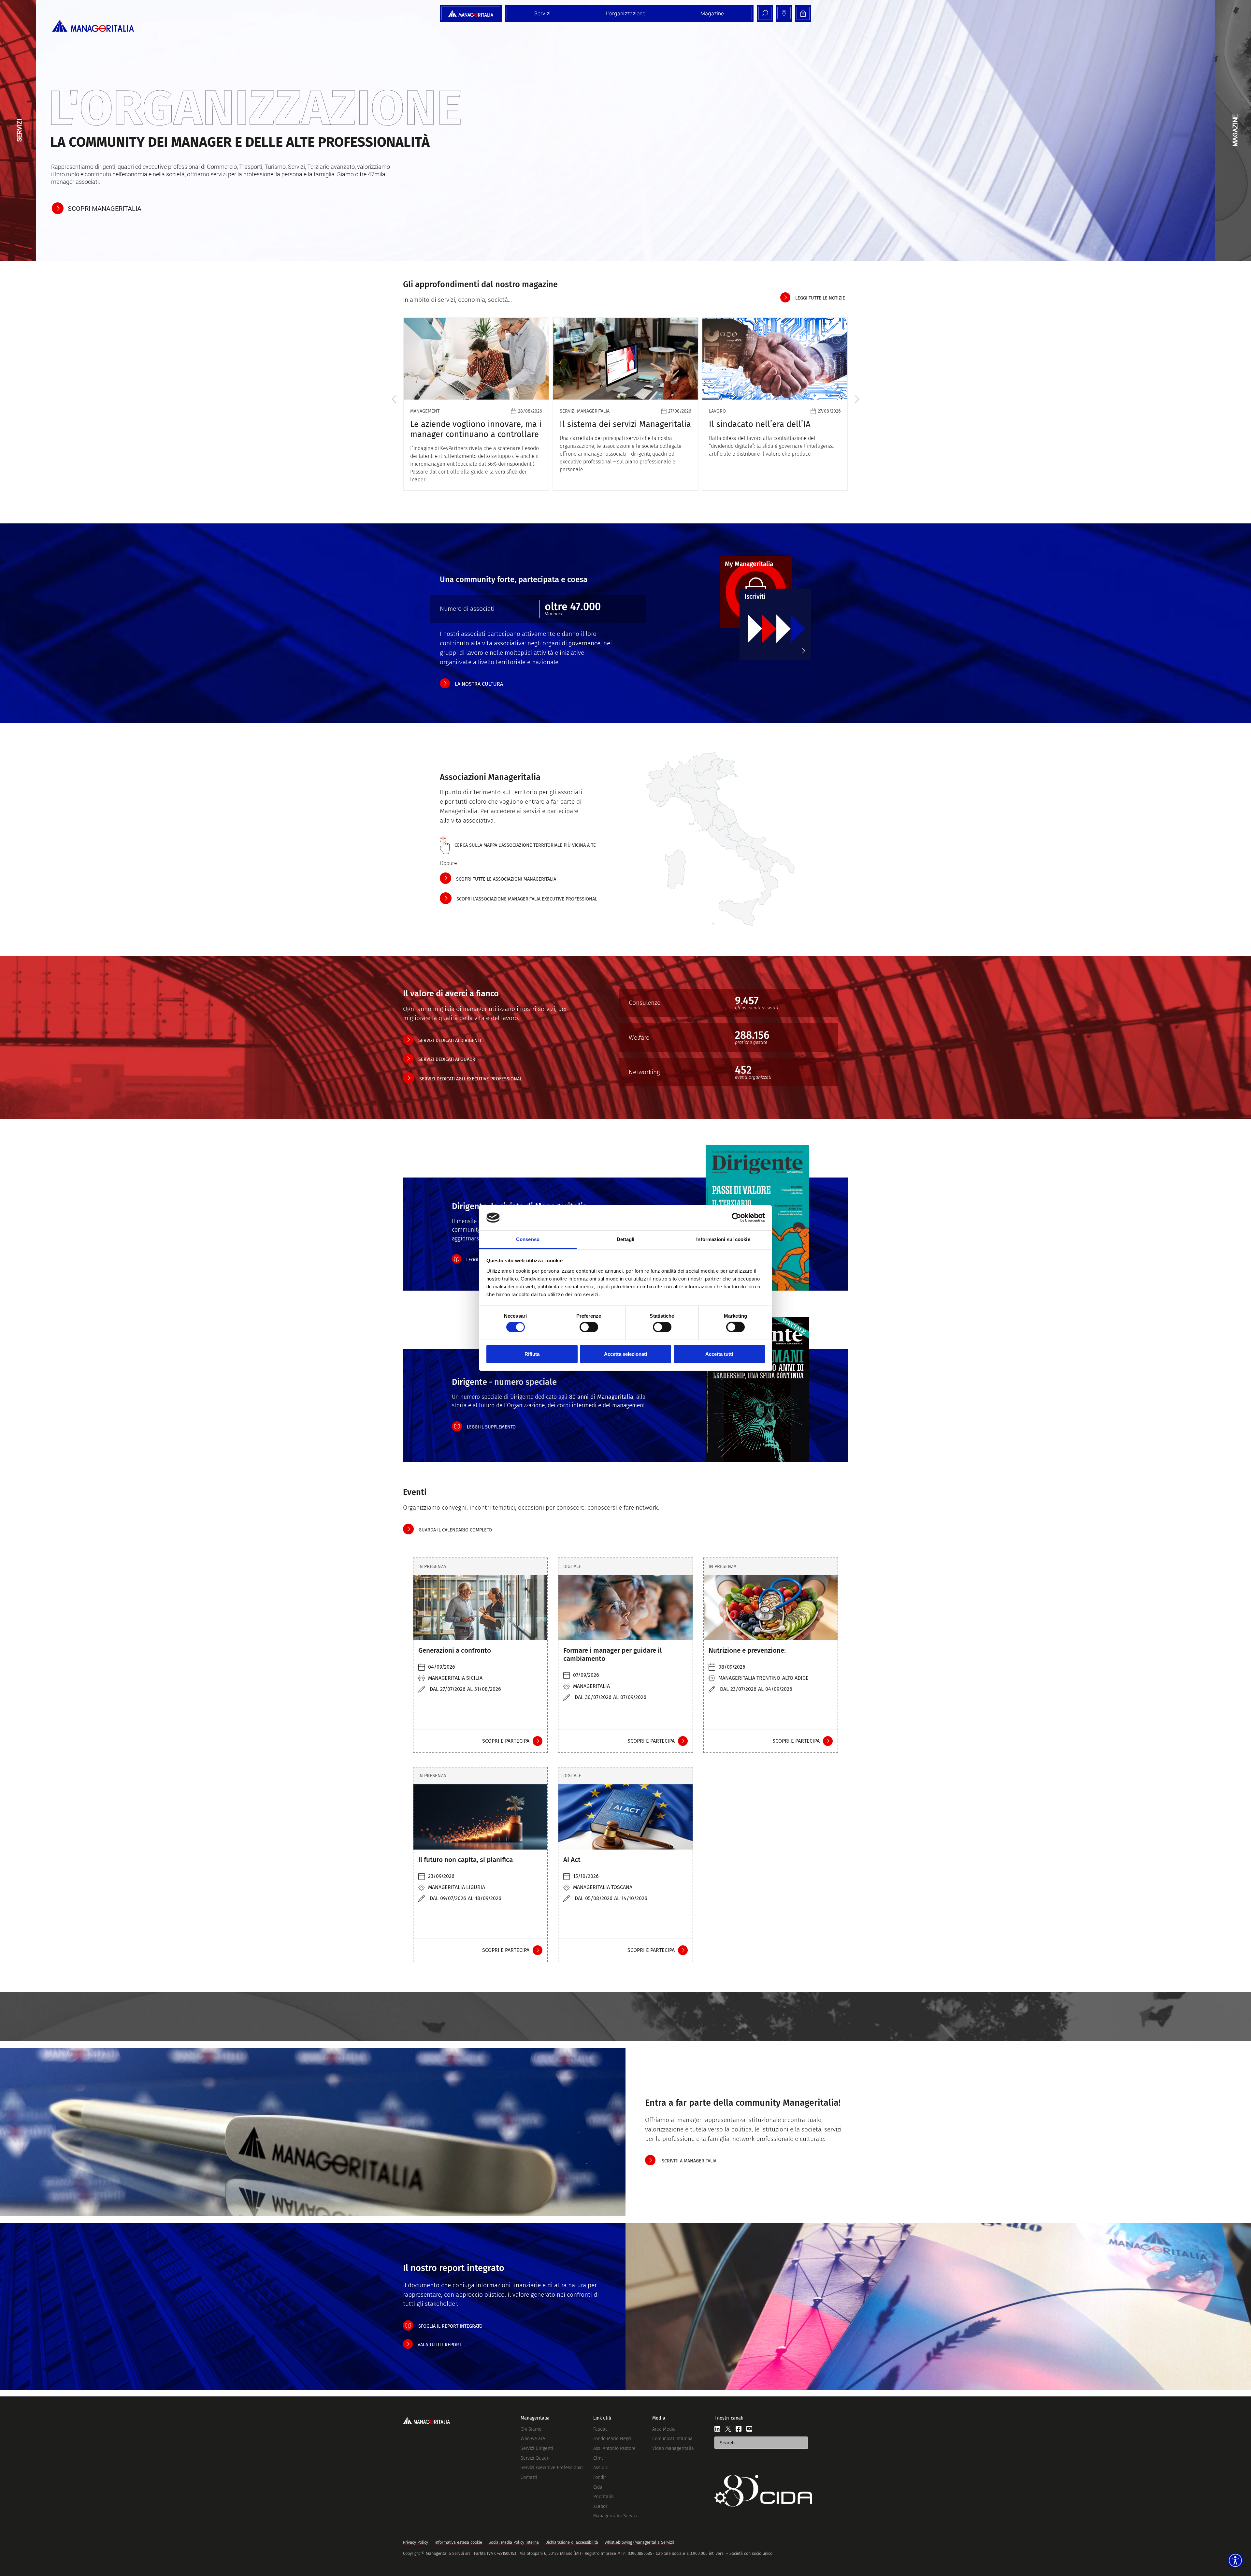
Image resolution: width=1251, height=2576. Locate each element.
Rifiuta (532, 1354)
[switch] (589, 1327)
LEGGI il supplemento (491, 1427)
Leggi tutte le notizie (820, 298)
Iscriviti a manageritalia (688, 2161)
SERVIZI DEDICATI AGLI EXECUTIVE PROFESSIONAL (471, 1079)
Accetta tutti (719, 1354)
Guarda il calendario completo (455, 1530)
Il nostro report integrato (454, 2268)
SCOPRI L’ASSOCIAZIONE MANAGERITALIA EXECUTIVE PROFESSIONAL (527, 899)
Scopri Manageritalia (105, 209)
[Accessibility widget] (1235, 2560)
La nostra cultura (479, 684)
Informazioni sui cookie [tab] (723, 1239)
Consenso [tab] (528, 1239)
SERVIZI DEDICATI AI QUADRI (447, 1059)
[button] (394, 399)
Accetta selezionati (625, 1354)
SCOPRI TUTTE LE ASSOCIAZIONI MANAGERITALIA (506, 879)
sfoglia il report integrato (450, 2326)
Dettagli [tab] (626, 1239)
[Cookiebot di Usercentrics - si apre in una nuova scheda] (736, 1218)
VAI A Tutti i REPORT (439, 2345)
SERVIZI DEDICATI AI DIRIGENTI (450, 1040)
